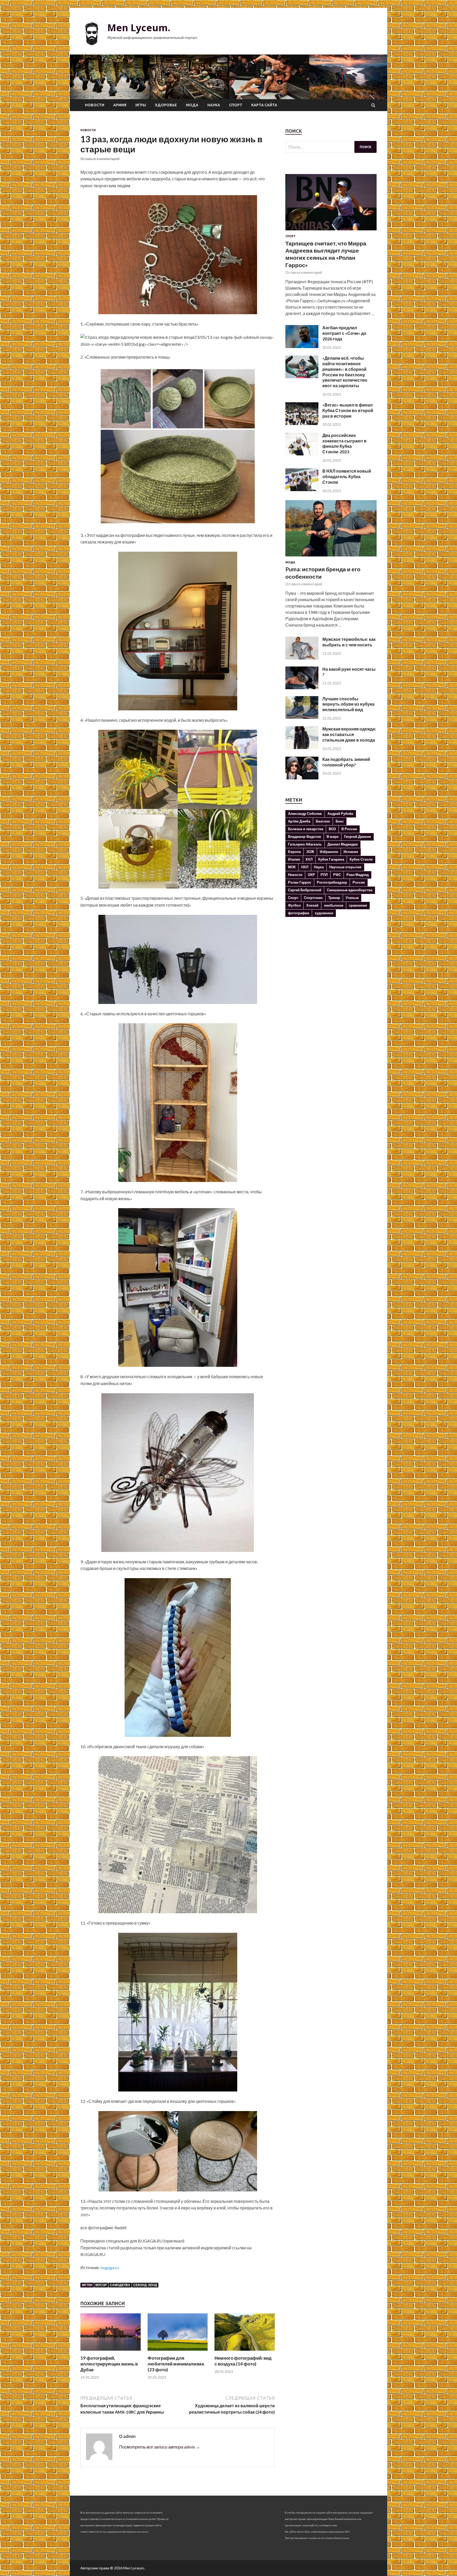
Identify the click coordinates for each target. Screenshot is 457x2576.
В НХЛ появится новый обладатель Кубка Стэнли (347, 476)
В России (349, 829)
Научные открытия (345, 867)
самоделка (120, 2285)
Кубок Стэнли (361, 859)
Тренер (334, 898)
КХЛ (309, 859)
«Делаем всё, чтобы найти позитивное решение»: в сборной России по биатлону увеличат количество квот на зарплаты (345, 372)
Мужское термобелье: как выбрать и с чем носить (349, 642)
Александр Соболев (305, 814)
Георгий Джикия (358, 837)
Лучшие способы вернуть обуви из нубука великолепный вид (348, 704)
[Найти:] (331, 147)
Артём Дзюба (299, 821)
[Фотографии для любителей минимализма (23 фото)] (178, 2352)
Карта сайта (264, 105)
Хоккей (312, 905)
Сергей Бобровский (305, 890)
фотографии (299, 913)
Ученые (352, 898)
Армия (120, 105)
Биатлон (323, 821)
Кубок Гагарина (331, 859)
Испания (351, 852)
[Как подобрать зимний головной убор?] (302, 778)
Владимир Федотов (305, 837)
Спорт (236, 105)
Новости (95, 105)
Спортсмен (313, 898)
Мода (192, 105)
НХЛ (305, 867)
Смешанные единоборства (350, 890)
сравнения (358, 905)
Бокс (340, 821)
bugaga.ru (110, 2267)
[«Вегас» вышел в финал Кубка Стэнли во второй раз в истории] (302, 423)
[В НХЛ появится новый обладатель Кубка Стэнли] (302, 489)
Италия (294, 859)
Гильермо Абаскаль (305, 844)
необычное (334, 905)
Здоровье (166, 105)
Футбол (294, 905)
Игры (141, 105)
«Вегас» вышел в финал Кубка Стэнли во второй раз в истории (348, 410)
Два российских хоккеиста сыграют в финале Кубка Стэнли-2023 (344, 443)
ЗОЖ (310, 852)
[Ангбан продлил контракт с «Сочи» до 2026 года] (302, 346)
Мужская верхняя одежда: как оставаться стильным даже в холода (349, 734)
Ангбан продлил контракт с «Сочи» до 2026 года (344, 333)
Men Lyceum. (139, 28)
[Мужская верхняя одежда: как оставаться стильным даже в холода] (302, 747)
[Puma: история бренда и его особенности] (331, 557)
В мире (333, 837)
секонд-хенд (145, 2285)
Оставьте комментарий (100, 159)
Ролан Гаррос (300, 882)
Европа (294, 852)
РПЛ (324, 875)
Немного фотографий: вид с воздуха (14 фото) (243, 2361)
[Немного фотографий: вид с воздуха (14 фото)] (245, 2352)
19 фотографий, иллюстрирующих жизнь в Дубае (109, 2364)
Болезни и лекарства (306, 829)
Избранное (329, 852)
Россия (359, 882)
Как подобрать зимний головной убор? (346, 762)
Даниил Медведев (343, 844)
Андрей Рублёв (340, 814)
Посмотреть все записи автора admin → (159, 2447)
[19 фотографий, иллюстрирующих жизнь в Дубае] (111, 2352)
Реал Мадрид (358, 875)
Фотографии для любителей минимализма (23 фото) (176, 2364)
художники (324, 913)
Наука (214, 105)
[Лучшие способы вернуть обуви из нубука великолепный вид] (302, 717)
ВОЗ (332, 829)
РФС (337, 875)
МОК (292, 867)
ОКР (311, 875)
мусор (101, 2285)
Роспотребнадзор (332, 882)
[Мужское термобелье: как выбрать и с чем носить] (302, 658)
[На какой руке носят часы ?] (302, 688)
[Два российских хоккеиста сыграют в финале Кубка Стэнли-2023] (302, 454)
